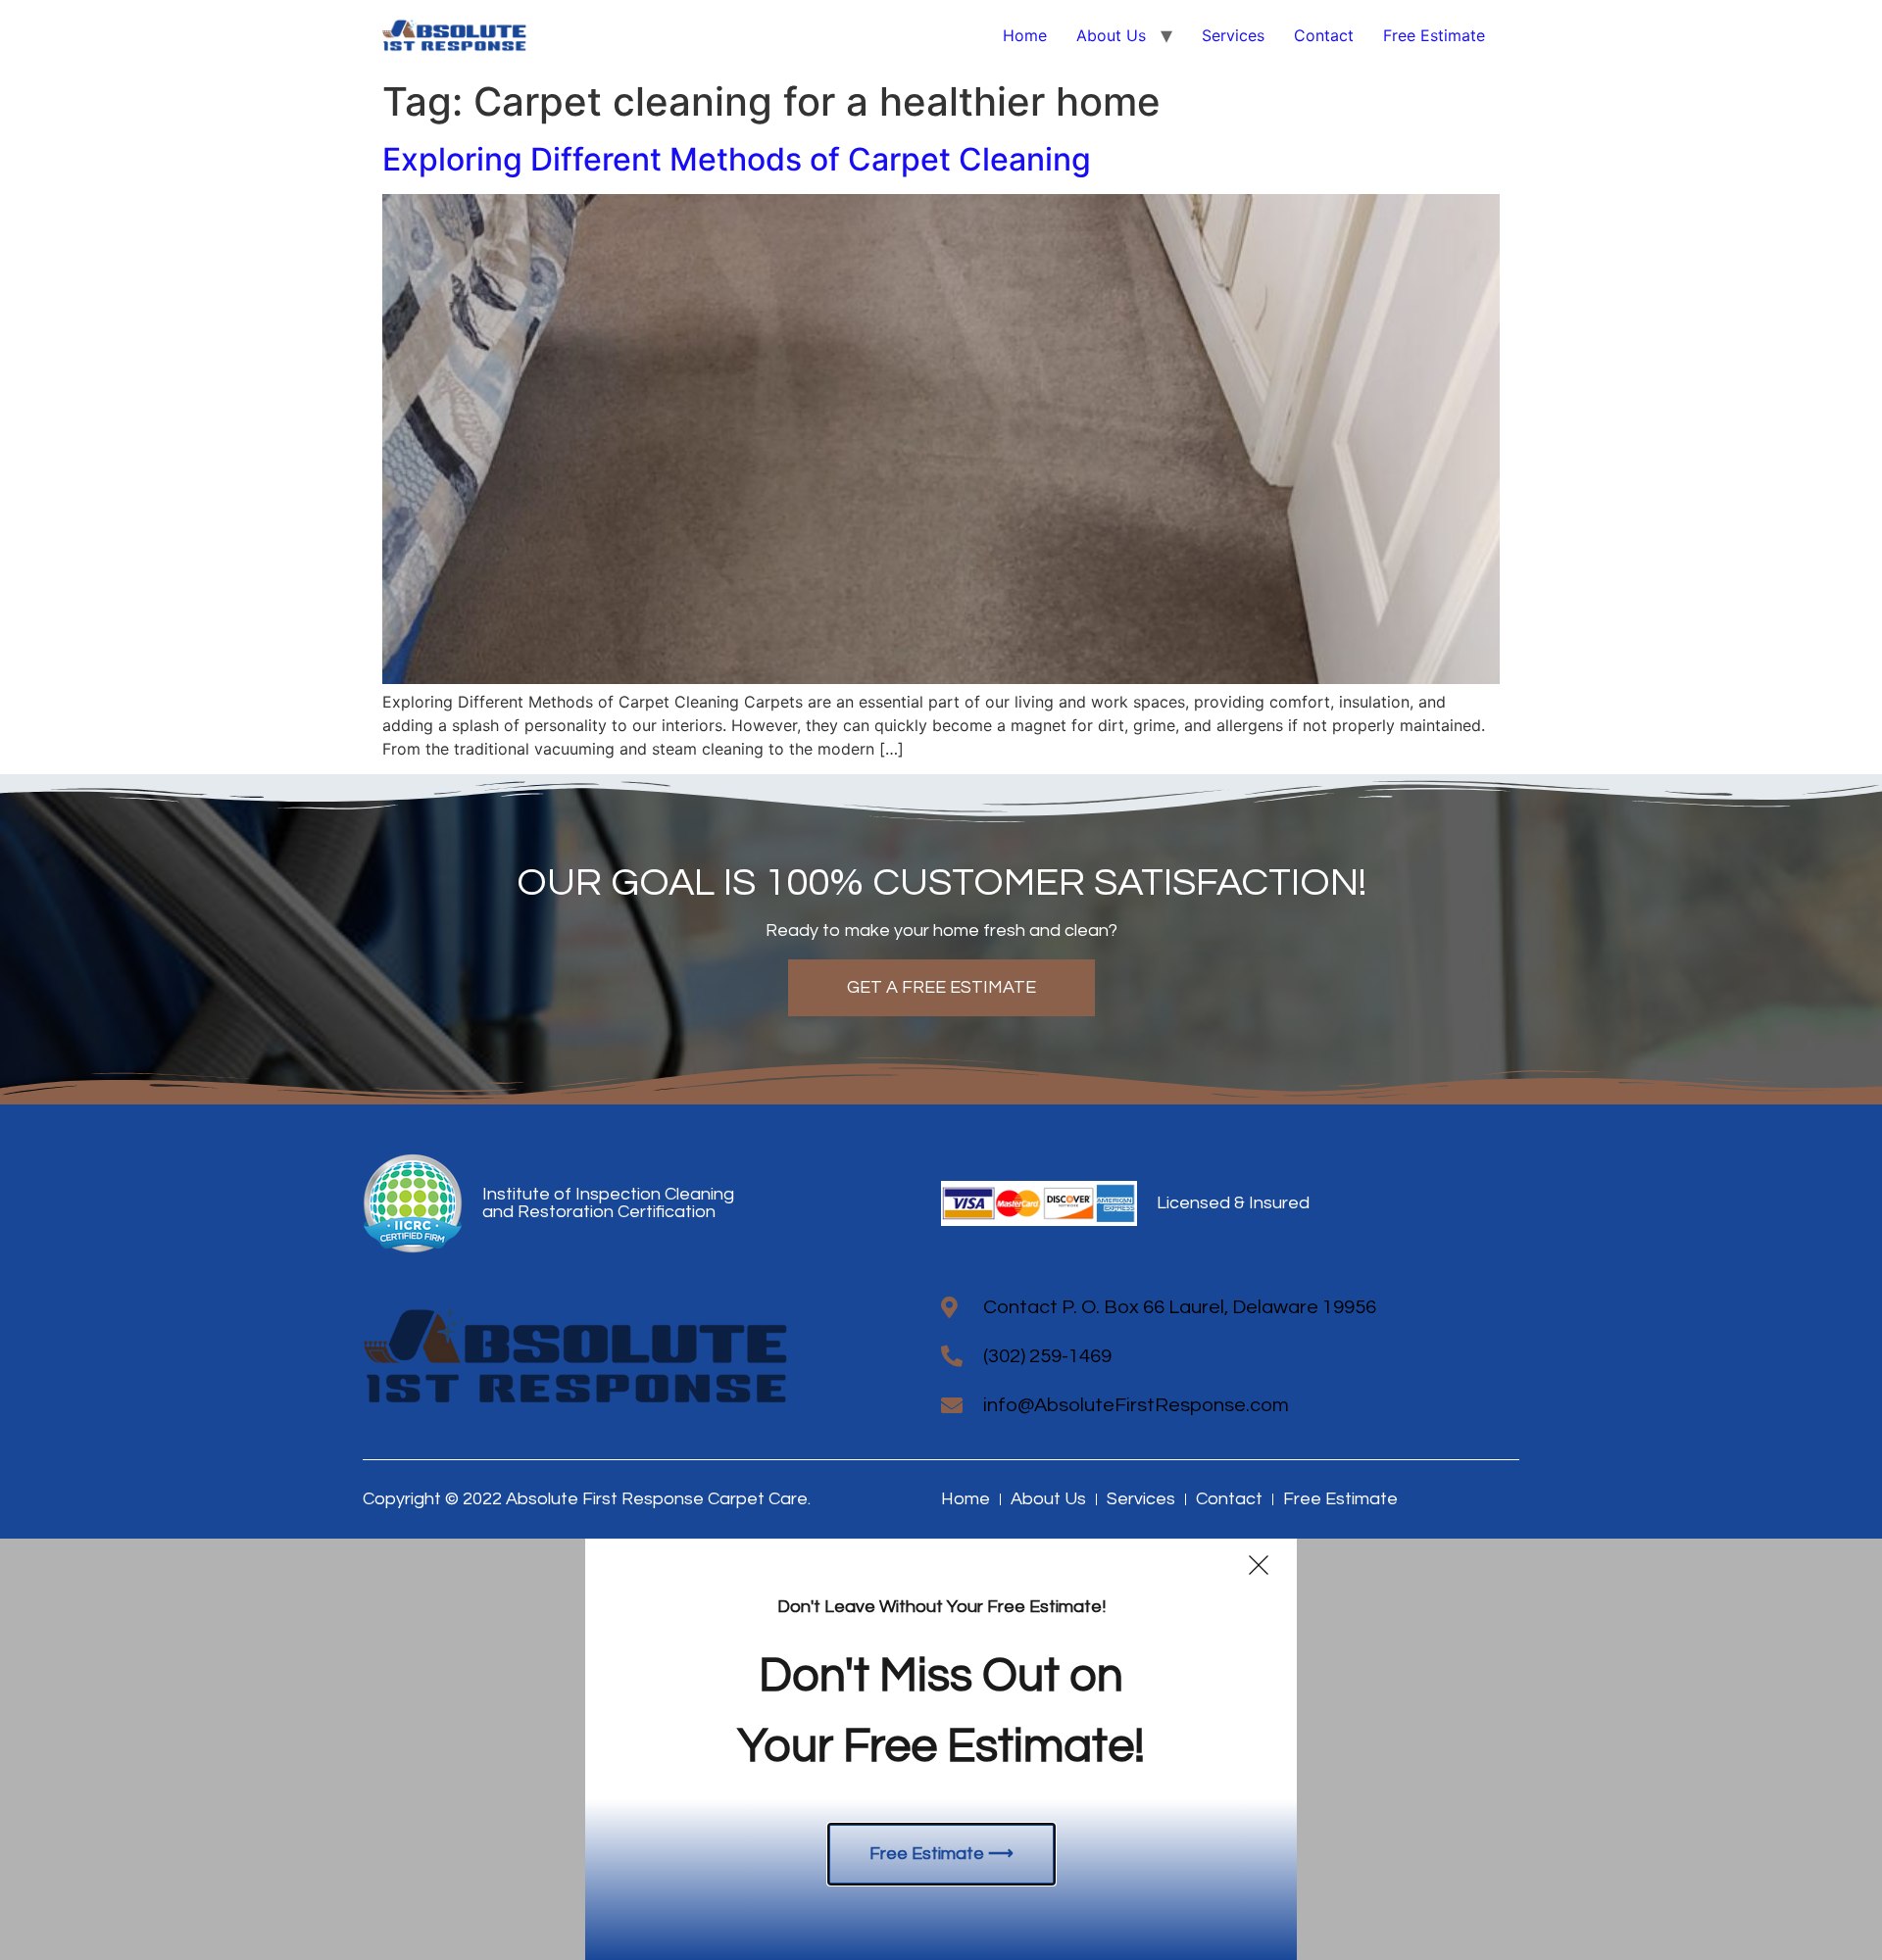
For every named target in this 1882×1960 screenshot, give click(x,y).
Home (1025, 35)
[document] (941, 1749)
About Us (1111, 35)
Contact (1324, 35)
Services (1233, 35)
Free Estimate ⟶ (941, 1854)
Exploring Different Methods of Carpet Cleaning (737, 159)
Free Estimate (1434, 35)
